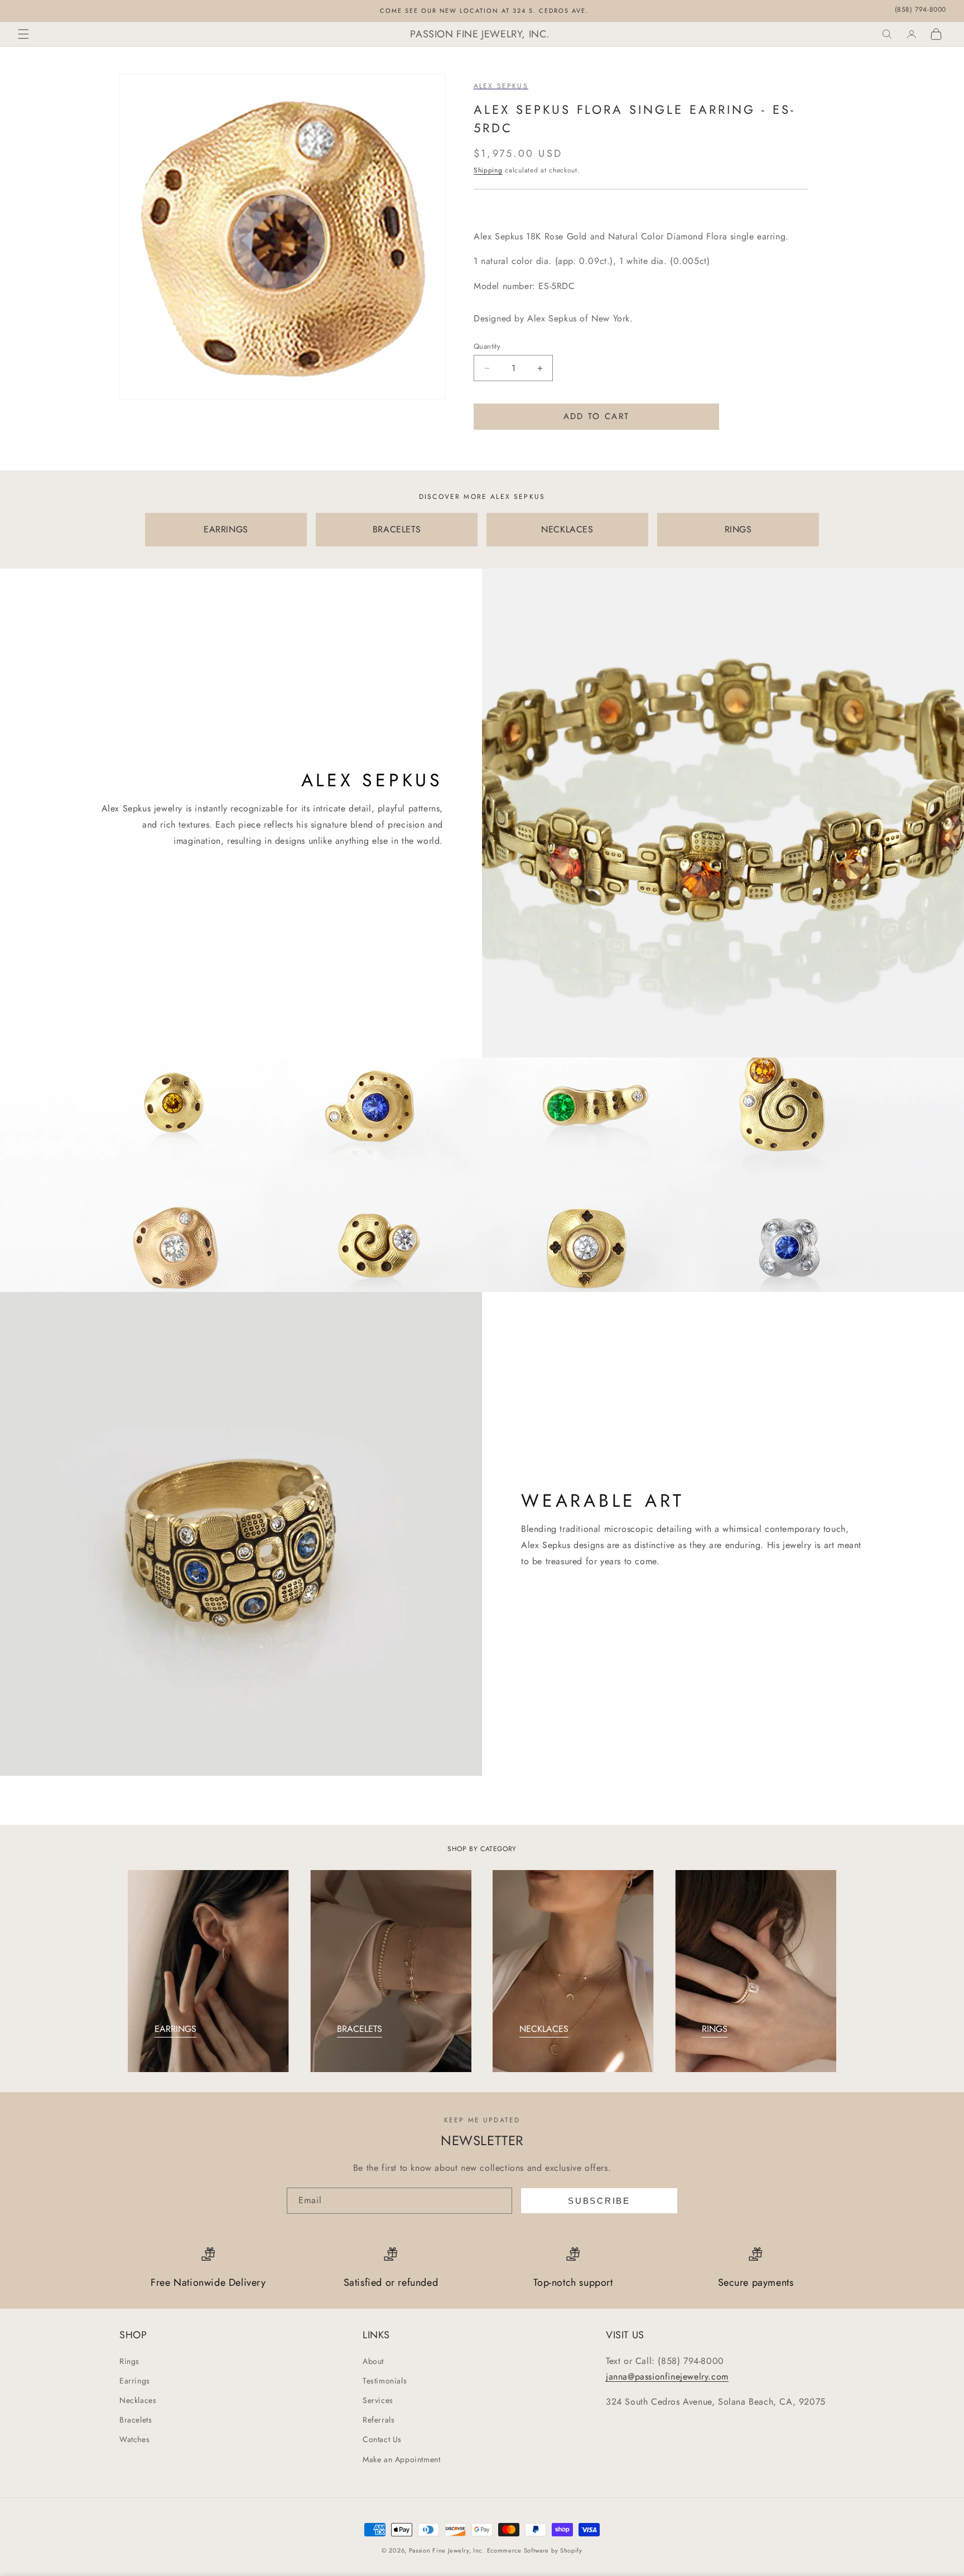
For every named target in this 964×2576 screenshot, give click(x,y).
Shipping (488, 170)
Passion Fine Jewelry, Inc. (447, 2550)
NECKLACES (567, 529)
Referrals (379, 2420)
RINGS (738, 529)
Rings (129, 2361)
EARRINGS (226, 529)
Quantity (487, 346)
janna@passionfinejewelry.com (667, 2376)
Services (378, 2400)
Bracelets (136, 2420)
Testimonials (385, 2381)
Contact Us (382, 2439)
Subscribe (599, 2201)
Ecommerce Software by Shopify (535, 2550)
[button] (23, 34)
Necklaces (138, 2400)
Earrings (135, 2381)
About (373, 2361)
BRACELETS (397, 529)
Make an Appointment (401, 2459)
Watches (134, 2439)
